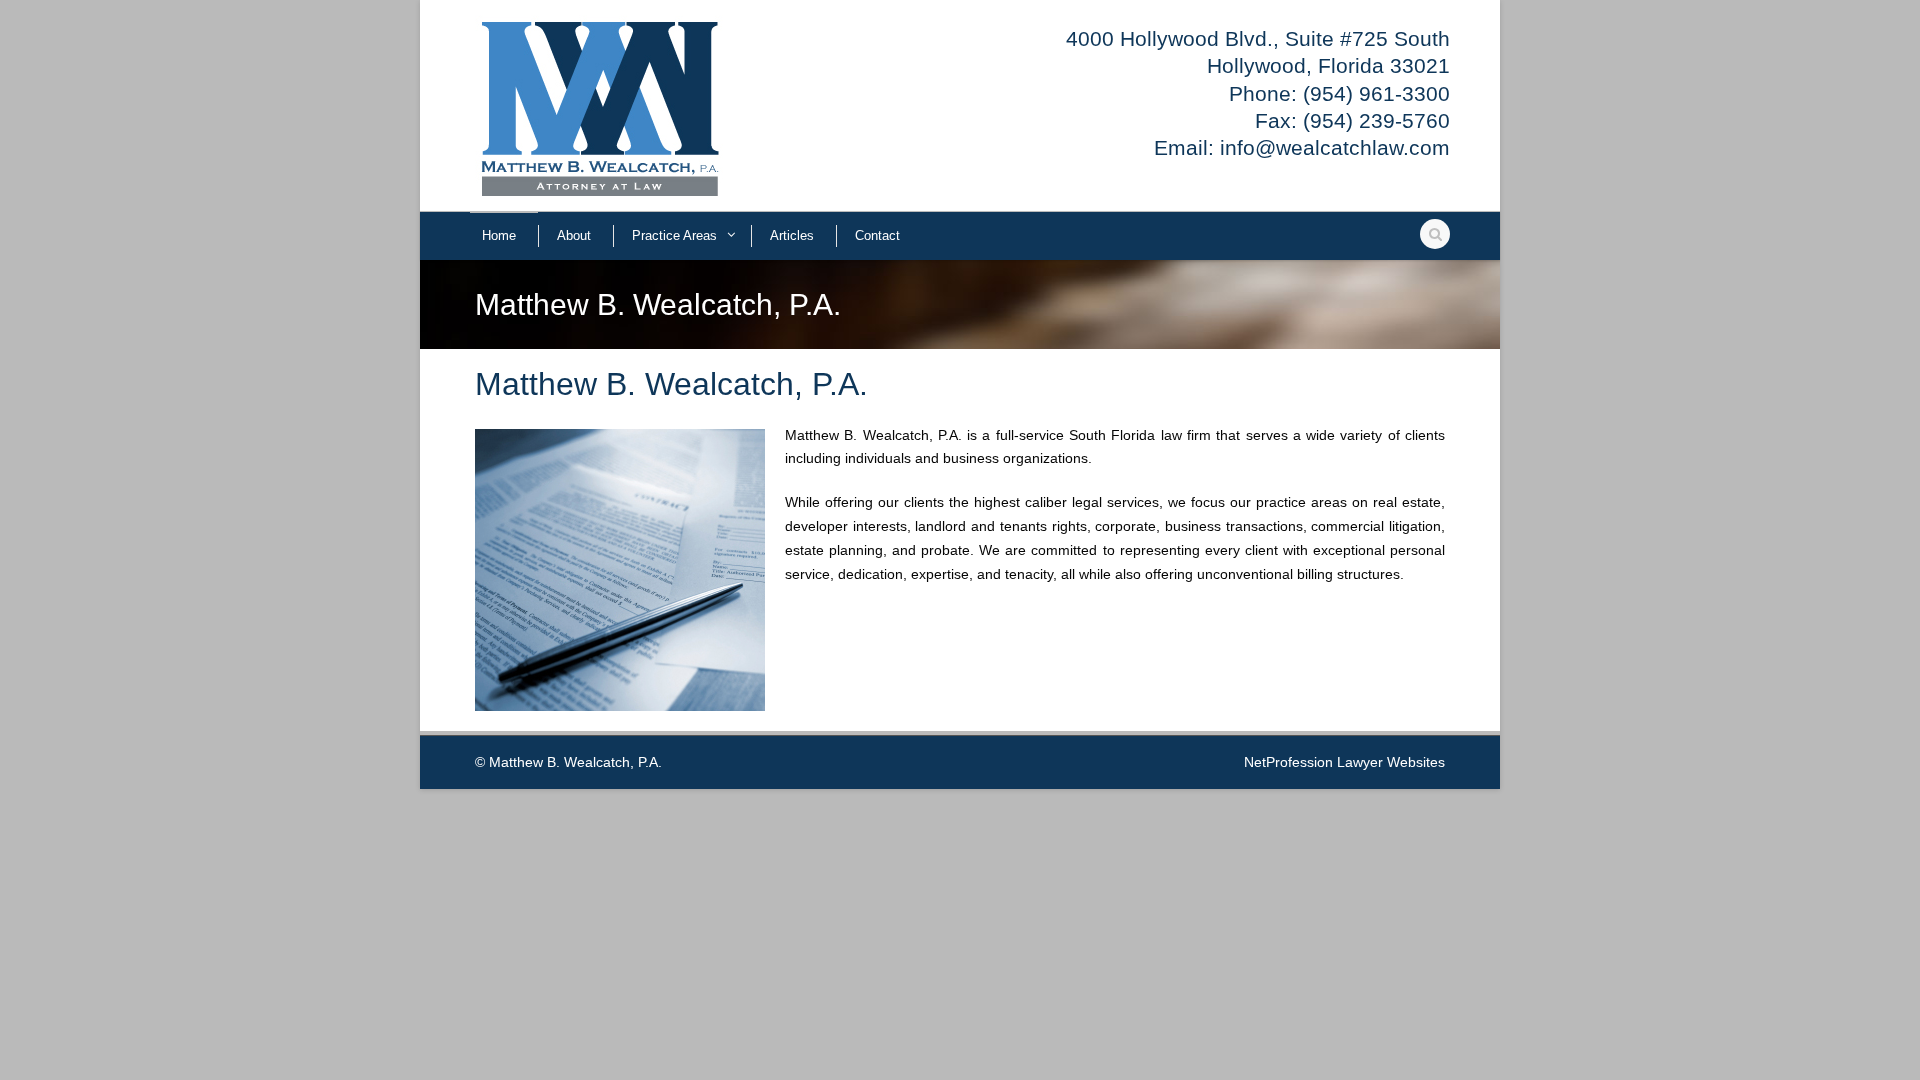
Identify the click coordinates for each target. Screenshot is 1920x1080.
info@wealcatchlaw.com (1335, 147)
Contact (877, 235)
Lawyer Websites (1391, 762)
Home (499, 235)
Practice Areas (674, 235)
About (574, 235)
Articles (792, 235)
